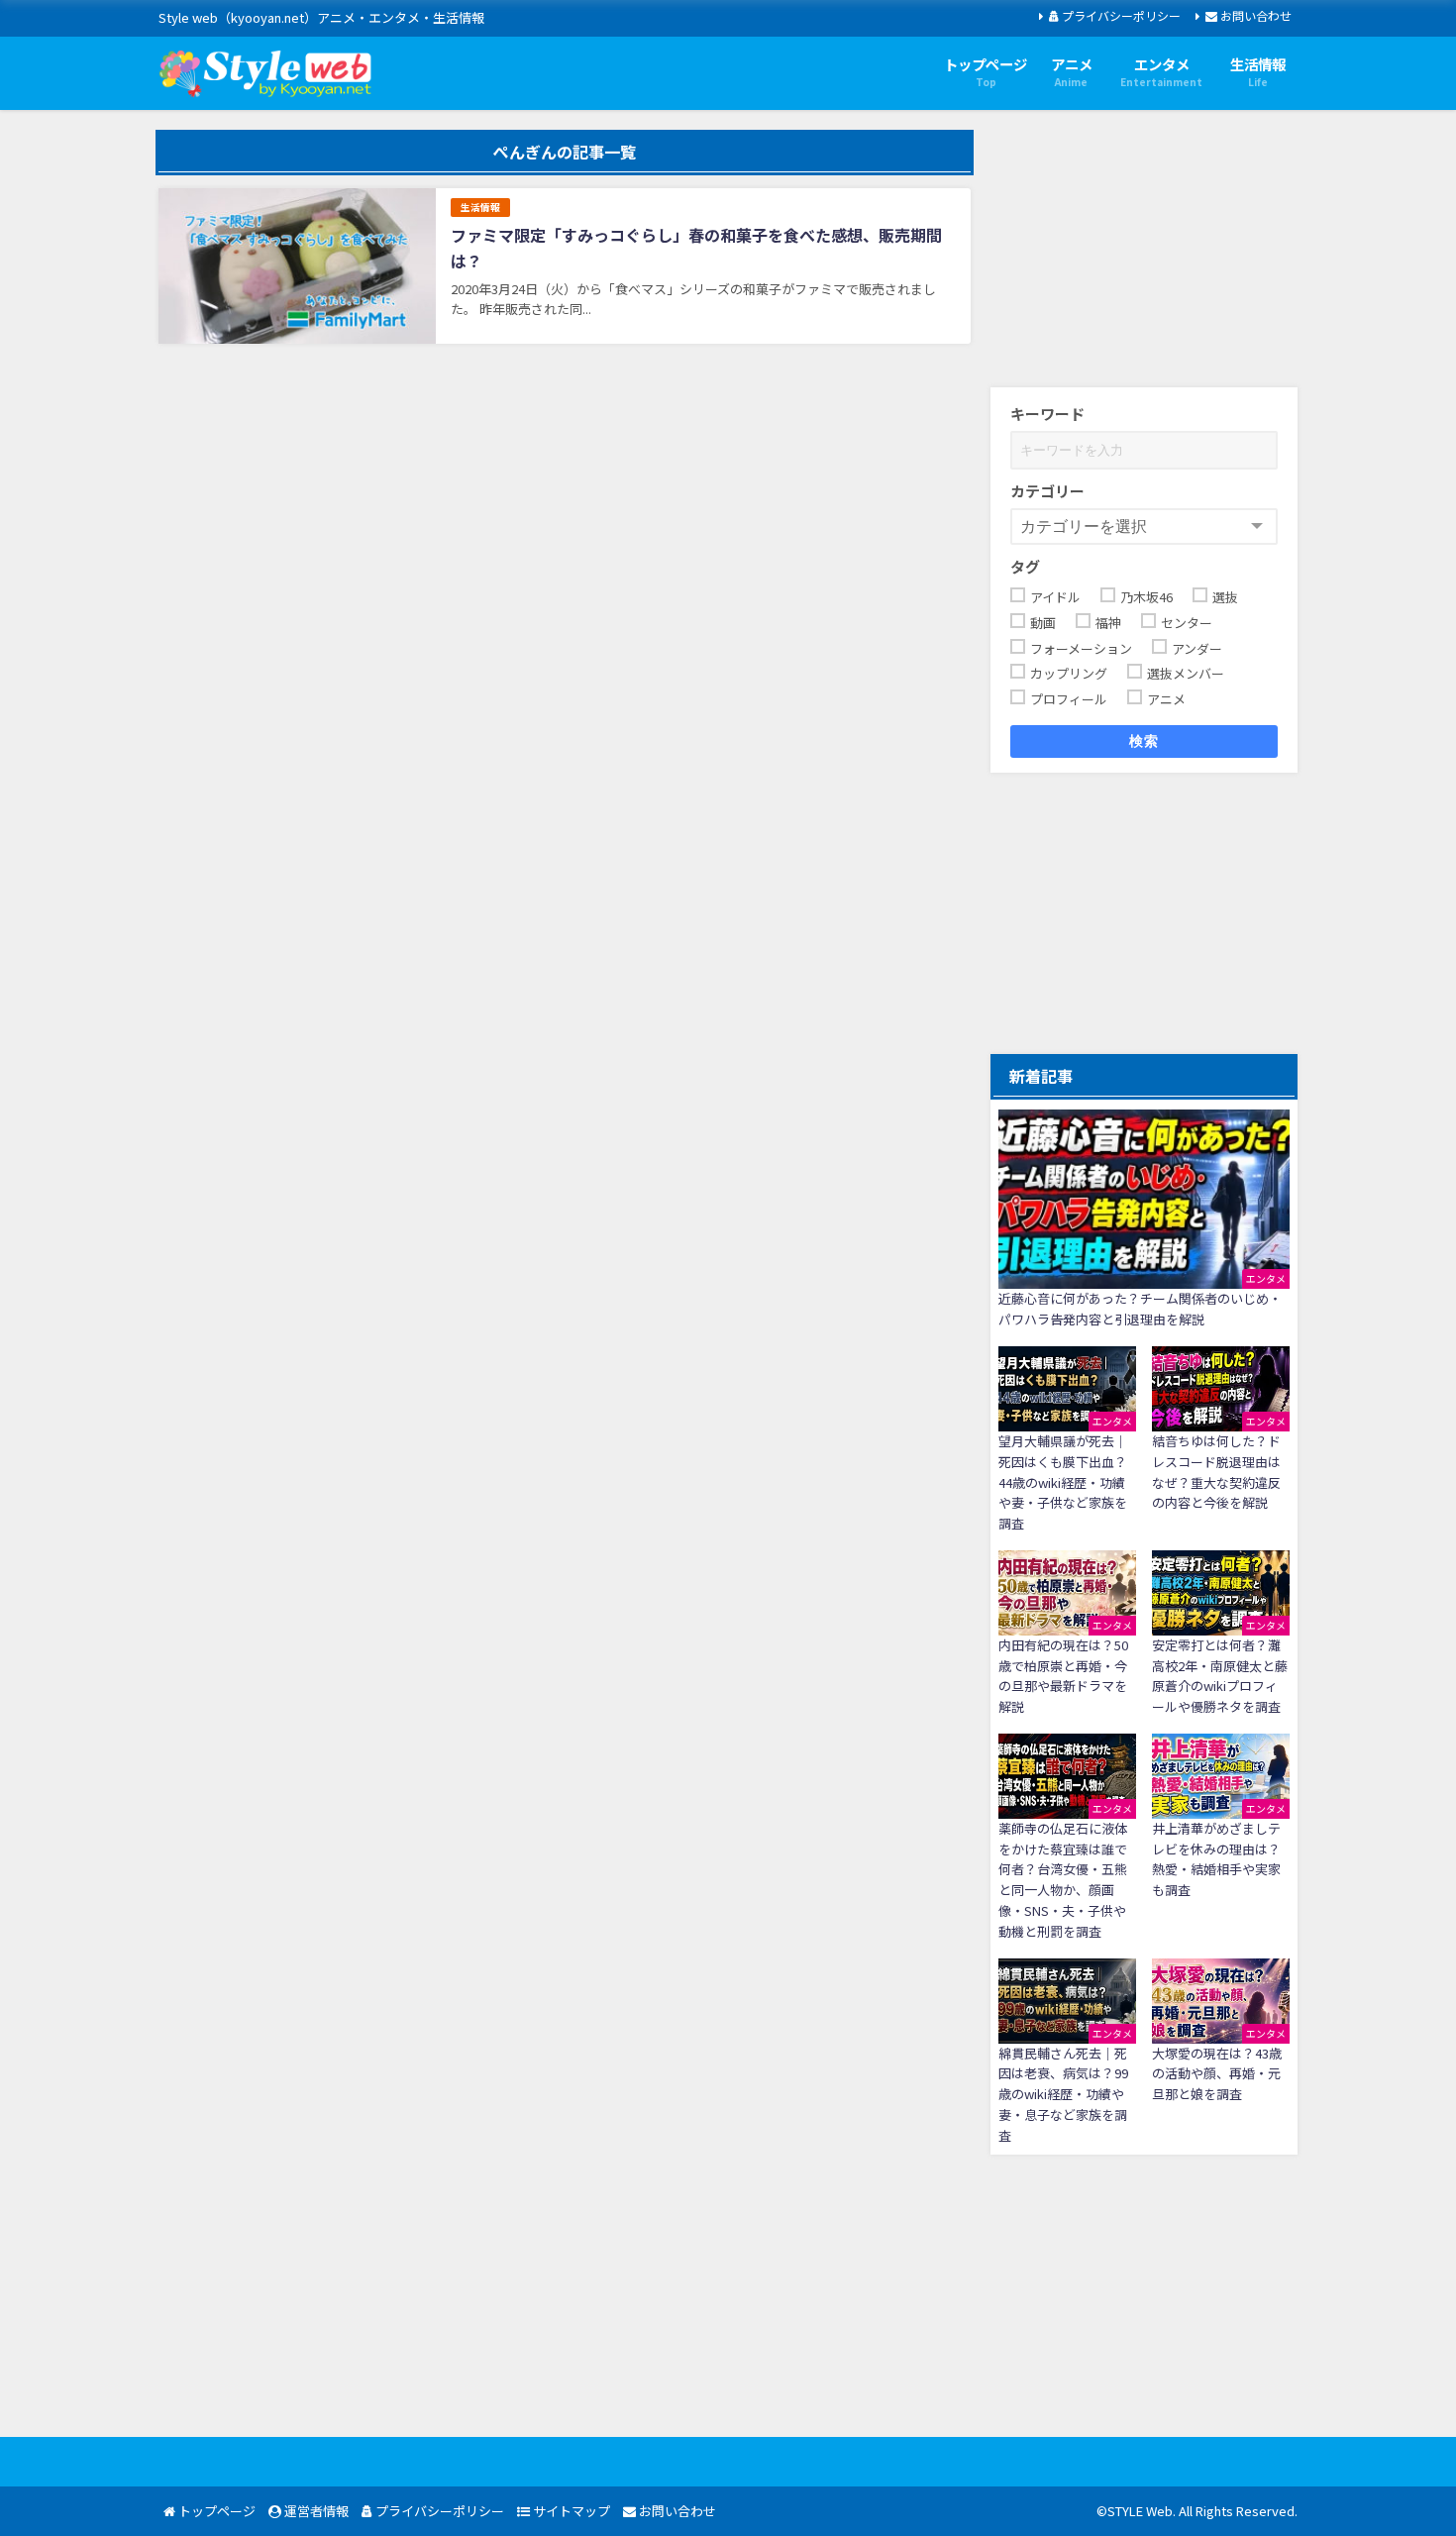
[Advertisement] (1144, 254)
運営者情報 (315, 2511)
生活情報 (480, 207)
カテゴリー (1047, 491)
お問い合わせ (1254, 15)
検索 (1144, 741)
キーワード (1047, 414)
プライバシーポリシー (1120, 15)
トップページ (215, 2511)
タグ (1025, 566)
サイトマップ (570, 2511)
